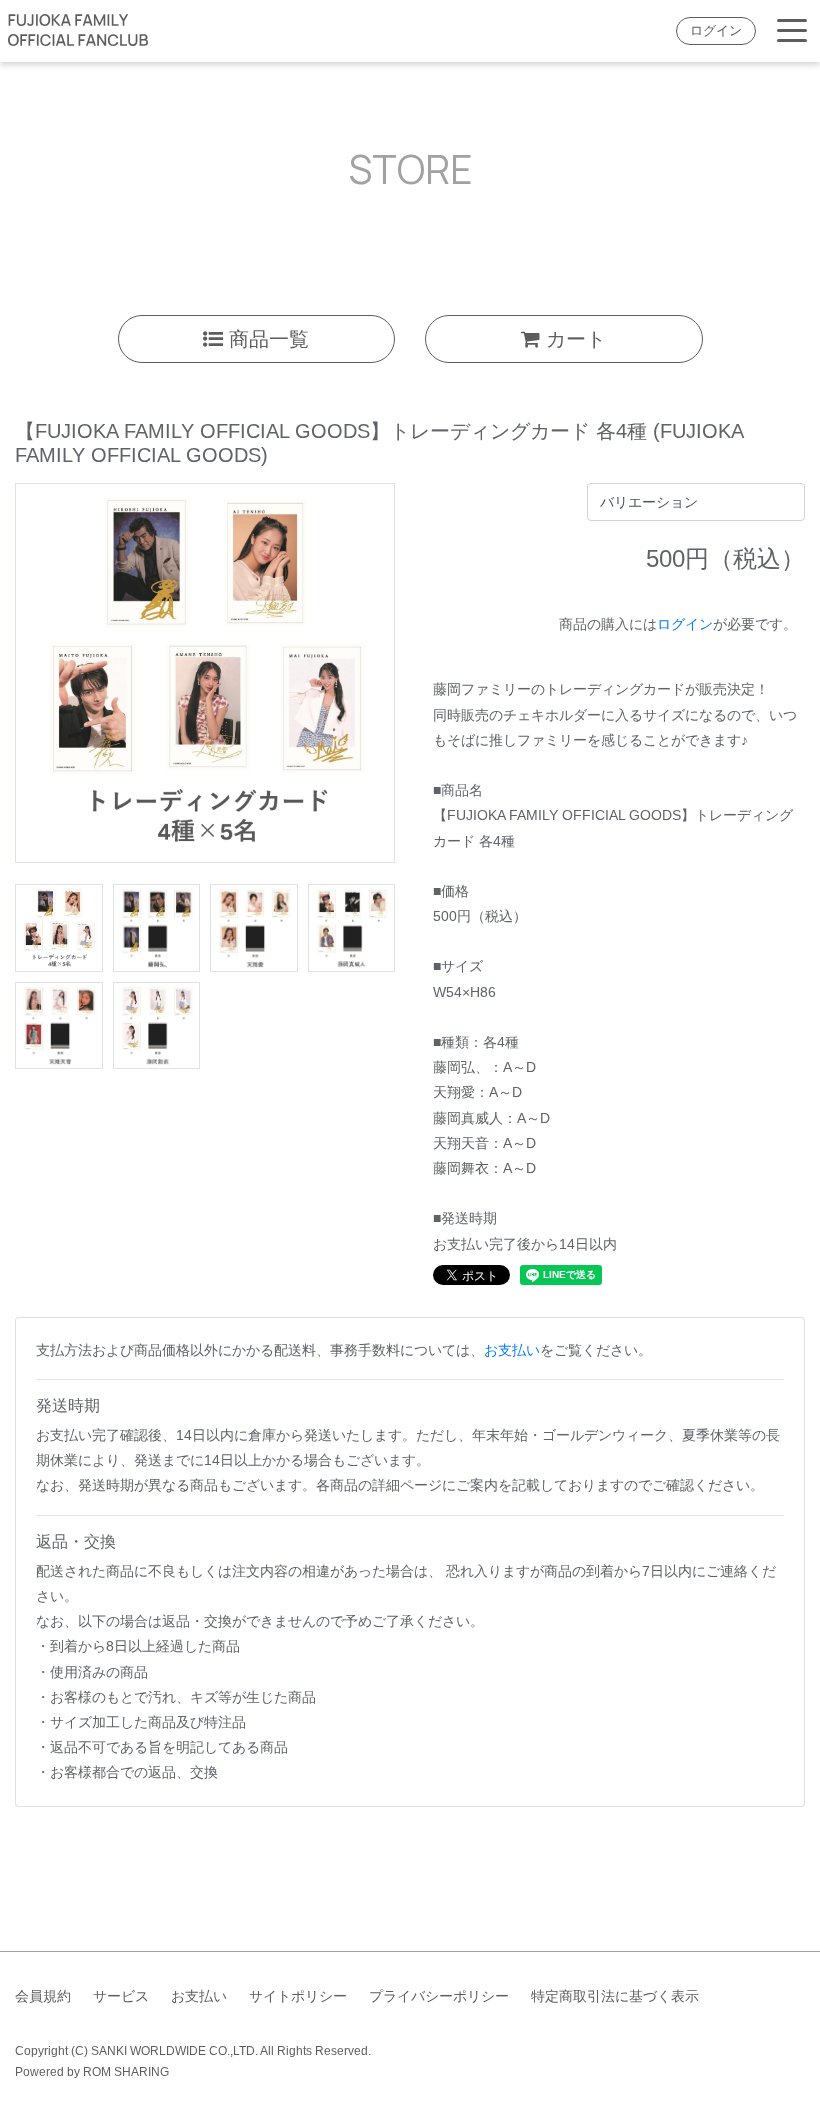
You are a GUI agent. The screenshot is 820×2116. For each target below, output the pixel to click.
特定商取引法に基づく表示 (615, 1996)
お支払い (512, 1350)
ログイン (716, 31)
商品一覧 (266, 339)
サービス (121, 1996)
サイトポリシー (298, 1996)
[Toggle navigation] (792, 31)
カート (573, 339)
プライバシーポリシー (439, 1996)
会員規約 (43, 1996)
